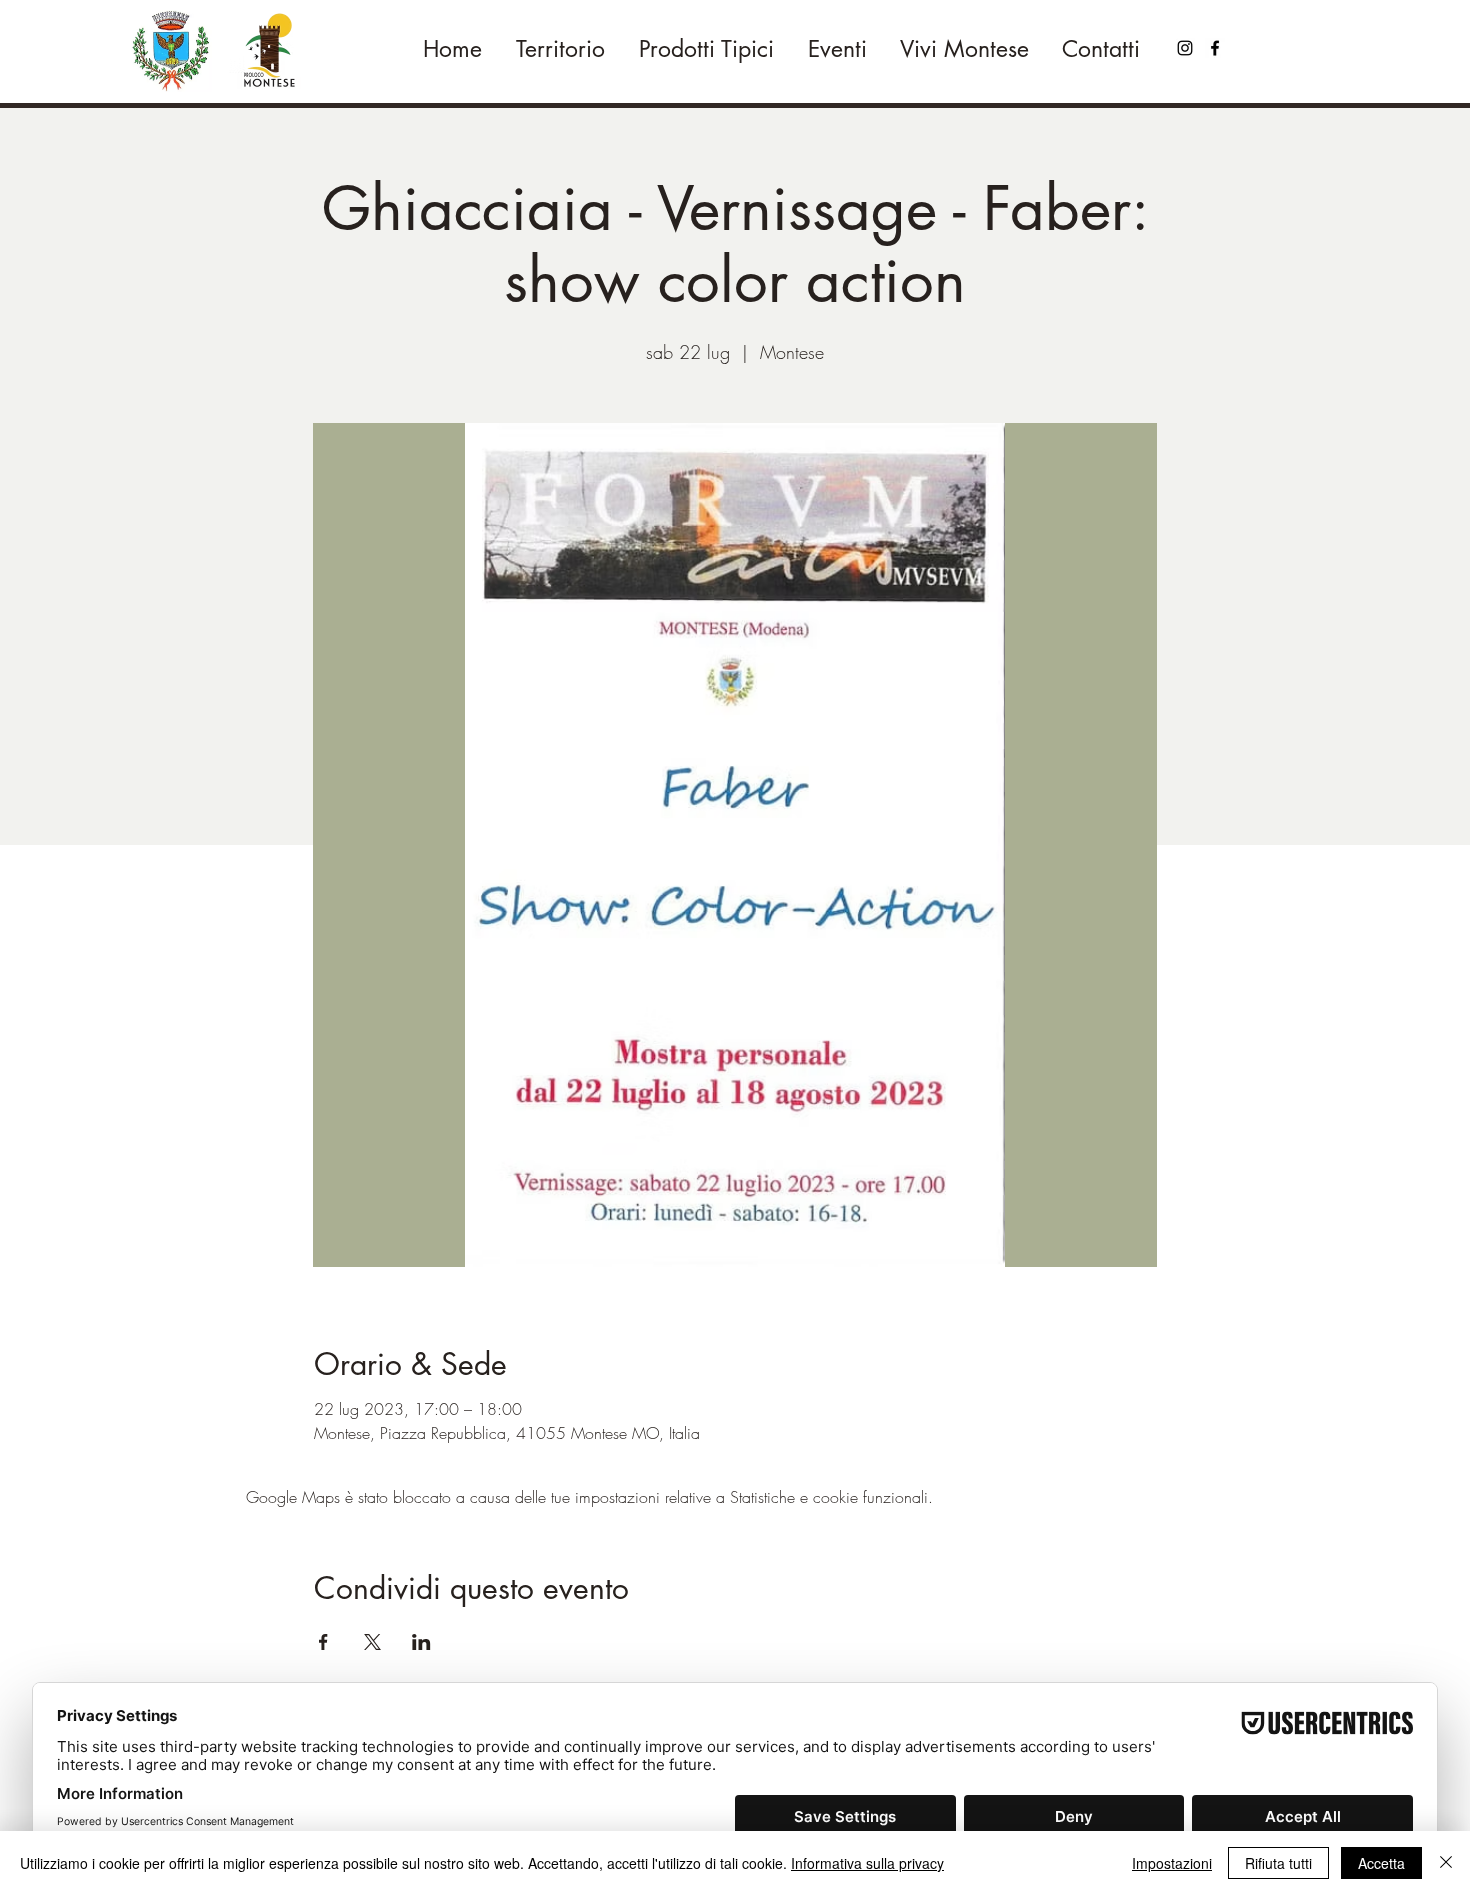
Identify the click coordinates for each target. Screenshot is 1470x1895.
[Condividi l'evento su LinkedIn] (421, 1642)
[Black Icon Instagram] (1185, 48)
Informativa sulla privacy (867, 1863)
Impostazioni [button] (1172, 1863)
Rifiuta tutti (1278, 1863)
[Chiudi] (1446, 1863)
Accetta (1381, 1863)
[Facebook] (1215, 48)
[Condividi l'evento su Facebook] (323, 1642)
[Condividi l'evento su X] (372, 1642)
